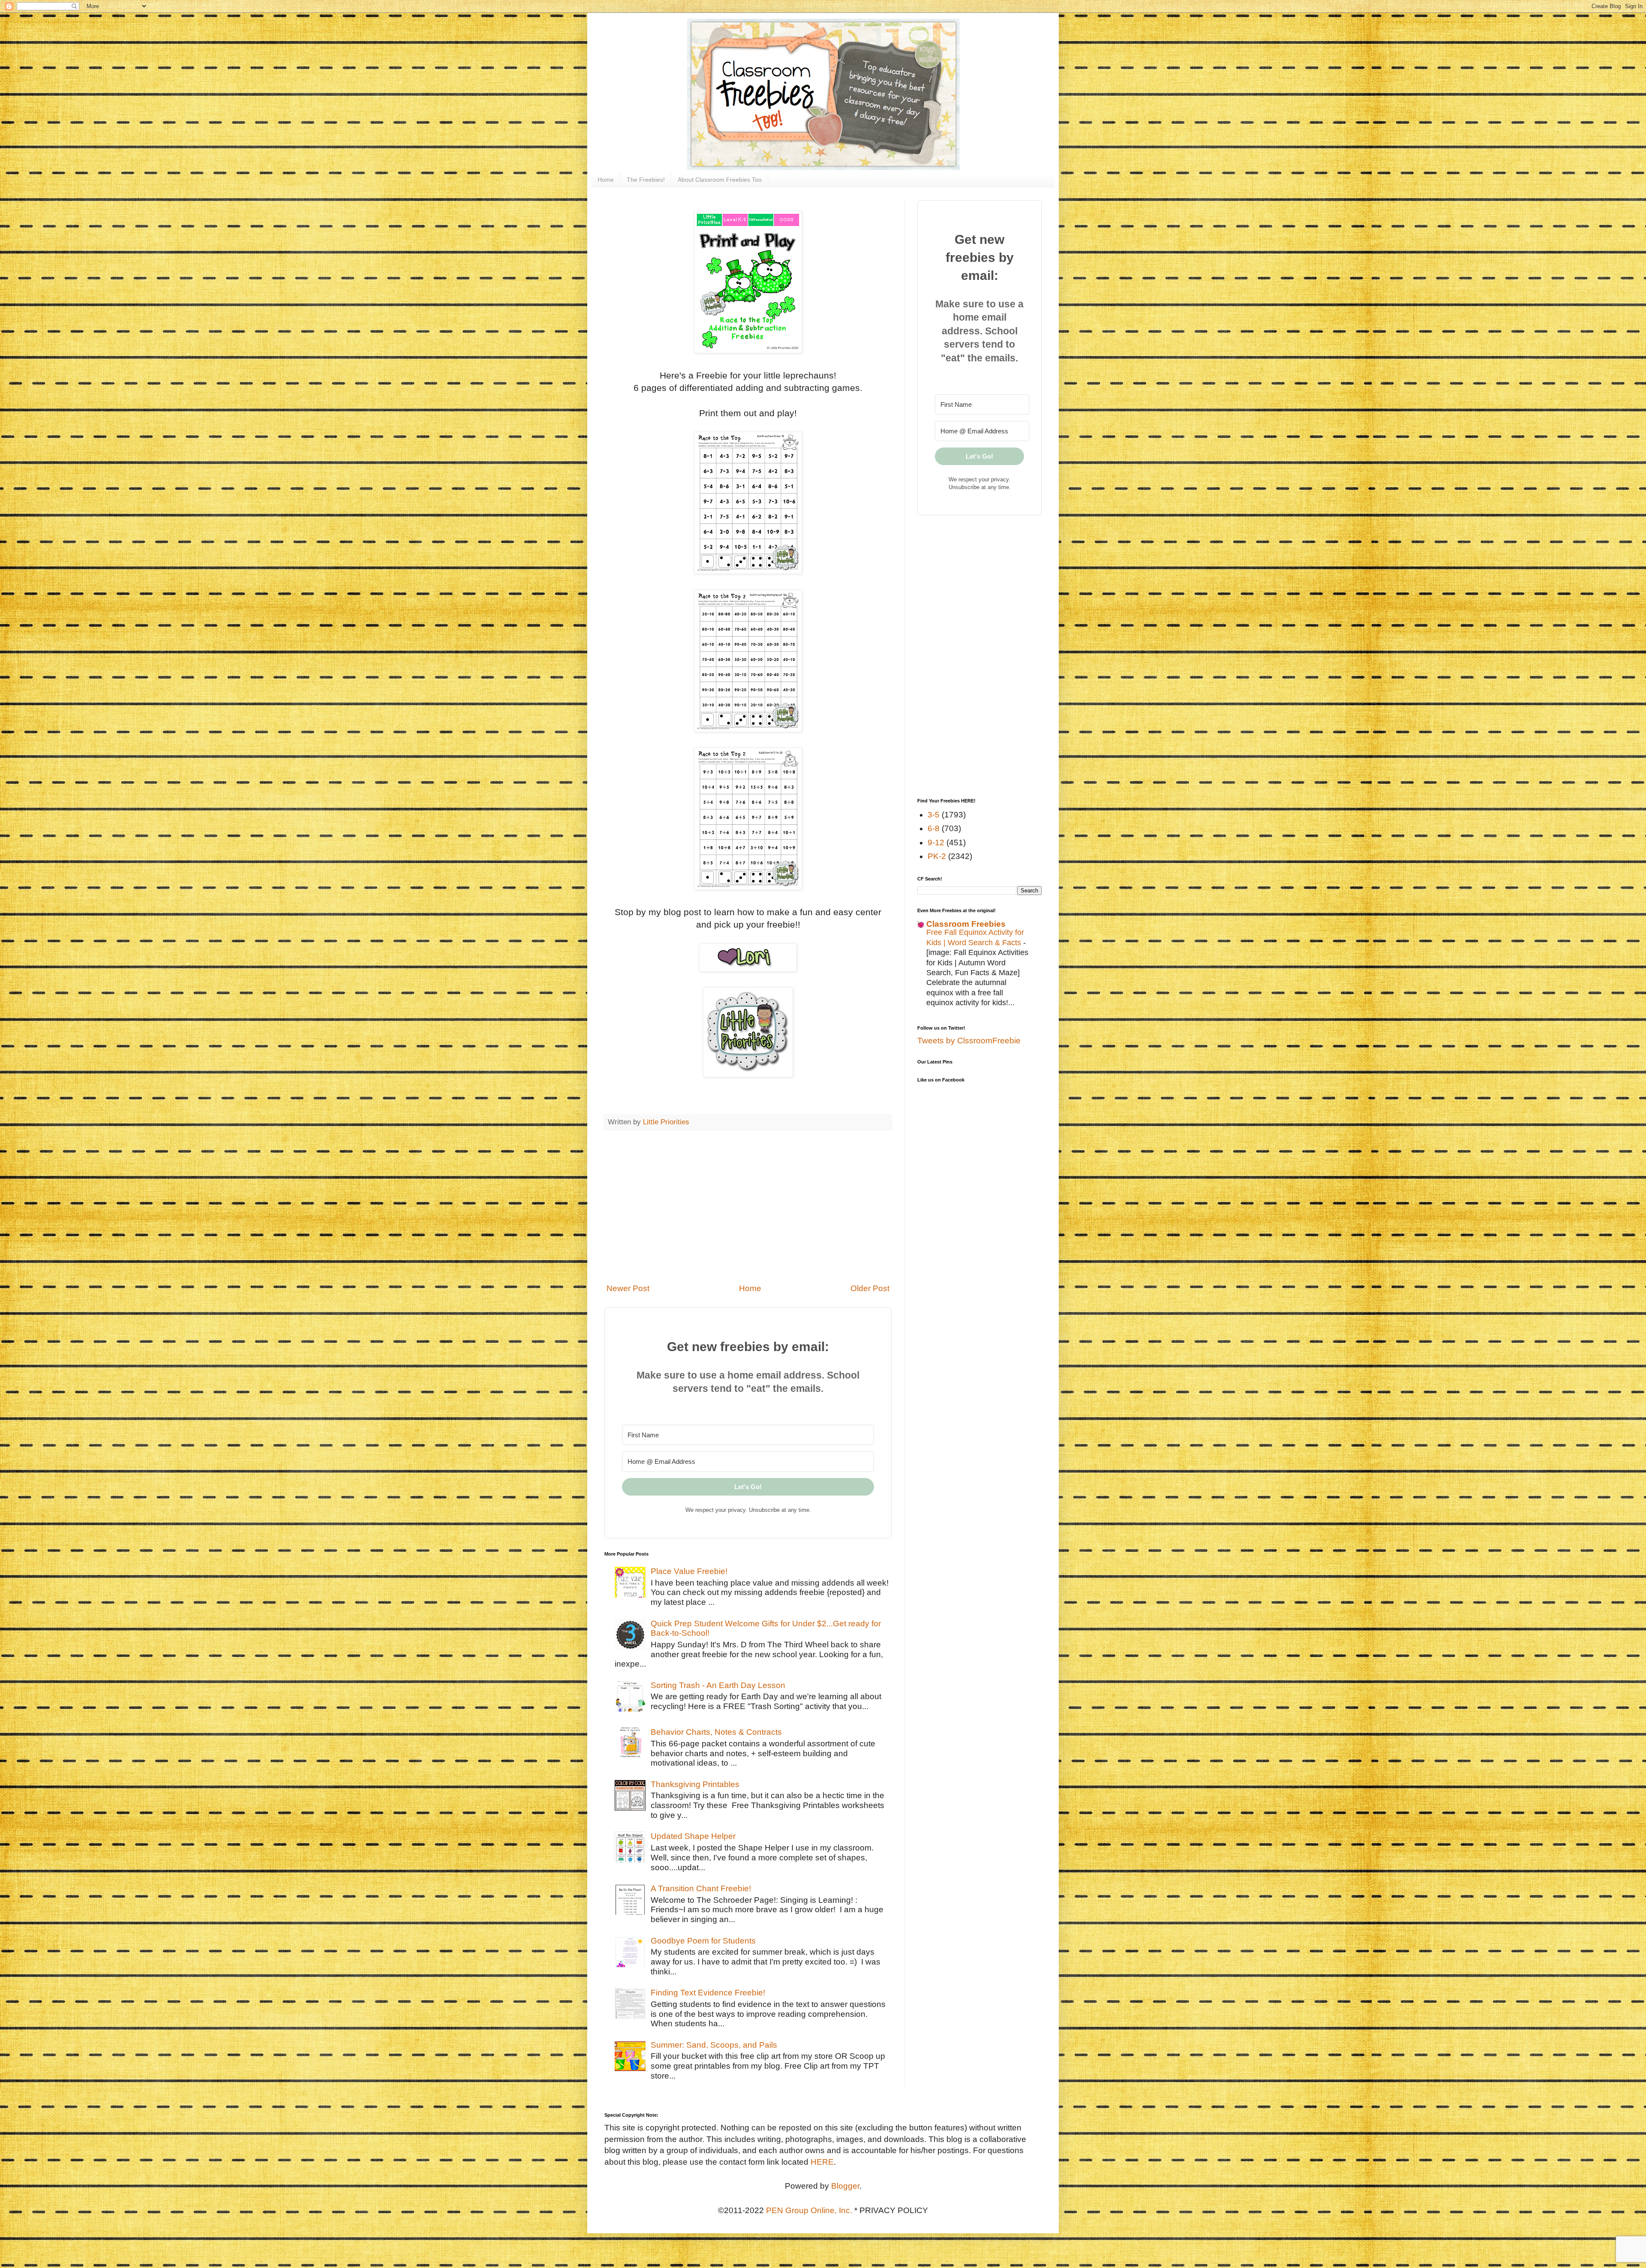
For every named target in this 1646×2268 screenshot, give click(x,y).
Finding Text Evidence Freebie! (708, 1993)
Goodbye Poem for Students (703, 1941)
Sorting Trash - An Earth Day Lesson (718, 1685)
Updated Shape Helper (693, 1836)
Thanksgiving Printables (695, 1784)
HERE (822, 2162)
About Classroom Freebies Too (720, 180)
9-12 (936, 843)
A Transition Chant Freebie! (701, 1888)
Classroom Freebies (966, 924)
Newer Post (628, 1288)
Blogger (845, 2186)
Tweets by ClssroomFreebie (969, 1041)
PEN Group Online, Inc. (809, 2210)
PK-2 (937, 856)
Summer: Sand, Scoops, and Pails (714, 2045)
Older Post (870, 1288)
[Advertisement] (748, 1207)
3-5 (934, 815)
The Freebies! (646, 180)
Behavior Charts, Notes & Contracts (716, 1732)
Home (606, 180)
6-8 (934, 828)
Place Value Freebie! (689, 1571)
